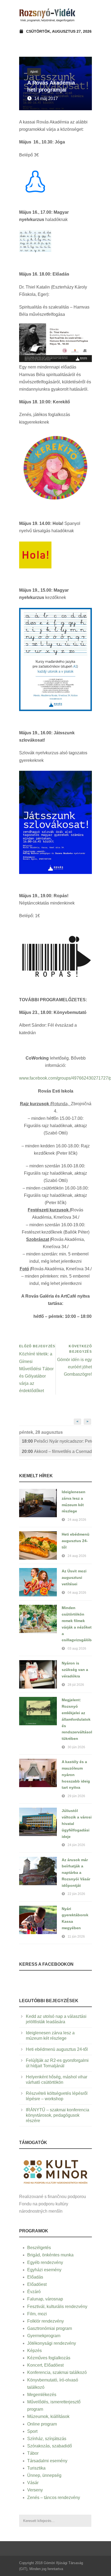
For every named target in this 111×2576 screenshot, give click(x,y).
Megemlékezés (42, 2395)
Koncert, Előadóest (45, 2365)
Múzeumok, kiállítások (48, 2416)
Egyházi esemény (44, 2270)
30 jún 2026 (76, 1747)
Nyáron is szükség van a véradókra (75, 1670)
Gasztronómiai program (50, 2328)
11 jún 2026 (76, 1937)
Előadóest (37, 2284)
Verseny (35, 2490)
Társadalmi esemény (47, 2461)
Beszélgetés (39, 2248)
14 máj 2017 (46, 98)
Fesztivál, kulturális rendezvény (57, 2307)
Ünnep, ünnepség (44, 2475)
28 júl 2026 (76, 1685)
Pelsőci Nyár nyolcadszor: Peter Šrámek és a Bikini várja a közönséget (57, 1441)
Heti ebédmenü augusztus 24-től (76, 1541)
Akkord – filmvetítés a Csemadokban (57, 1451)
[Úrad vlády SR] (55, 2171)
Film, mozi (37, 2314)
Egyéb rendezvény (45, 2262)
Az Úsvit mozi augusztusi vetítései (74, 1577)
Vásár (33, 2483)
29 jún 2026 (76, 1796)
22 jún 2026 (76, 1894)
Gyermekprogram (44, 2336)
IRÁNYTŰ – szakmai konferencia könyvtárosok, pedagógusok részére (58, 2115)
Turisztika (36, 2468)
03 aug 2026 (77, 1649)
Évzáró (34, 2292)
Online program (42, 2424)
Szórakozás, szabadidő (50, 2446)
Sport (32, 2431)
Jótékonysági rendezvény (52, 2343)
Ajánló (34, 72)
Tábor (33, 2453)
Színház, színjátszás (47, 2439)
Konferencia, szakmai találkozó (57, 2372)
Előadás (35, 2277)
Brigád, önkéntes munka (50, 2255)
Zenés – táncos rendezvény (54, 2498)
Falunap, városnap (45, 2299)
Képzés (34, 2351)
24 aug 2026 (77, 1520)
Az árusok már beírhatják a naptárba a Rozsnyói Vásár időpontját (76, 1873)
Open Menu (86, 15)
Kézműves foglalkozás (49, 2358)
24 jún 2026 (76, 1845)
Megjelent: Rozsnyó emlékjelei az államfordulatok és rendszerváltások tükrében (77, 1719)
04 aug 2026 (77, 1593)
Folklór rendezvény (46, 2321)
